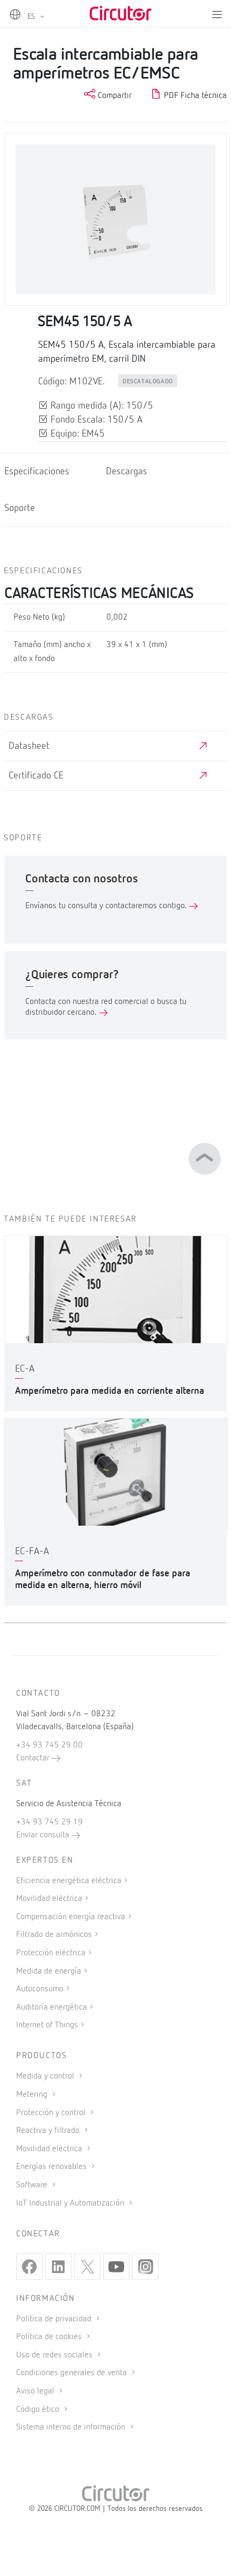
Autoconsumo (40, 1989)
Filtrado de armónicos (54, 1935)
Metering (33, 2095)
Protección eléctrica (51, 1953)
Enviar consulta (44, 1835)
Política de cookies (50, 2337)
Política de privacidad (55, 2319)
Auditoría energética (52, 2008)
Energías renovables (52, 2167)
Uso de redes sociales (55, 2355)
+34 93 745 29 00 (49, 1745)
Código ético (39, 2410)
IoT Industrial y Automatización (71, 2203)
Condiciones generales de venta (73, 2373)
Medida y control (46, 2076)
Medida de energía (49, 1971)
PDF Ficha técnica (194, 96)
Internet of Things (47, 2025)
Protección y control (52, 2113)
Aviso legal (36, 2391)
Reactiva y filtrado (49, 2131)
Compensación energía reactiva (71, 1917)
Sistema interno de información (72, 2427)
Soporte (20, 508)
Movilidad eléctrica (49, 1899)
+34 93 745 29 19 (49, 1822)
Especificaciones (37, 472)
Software (33, 2185)
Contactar (34, 1758)
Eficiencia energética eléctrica (69, 1881)
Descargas (127, 472)
